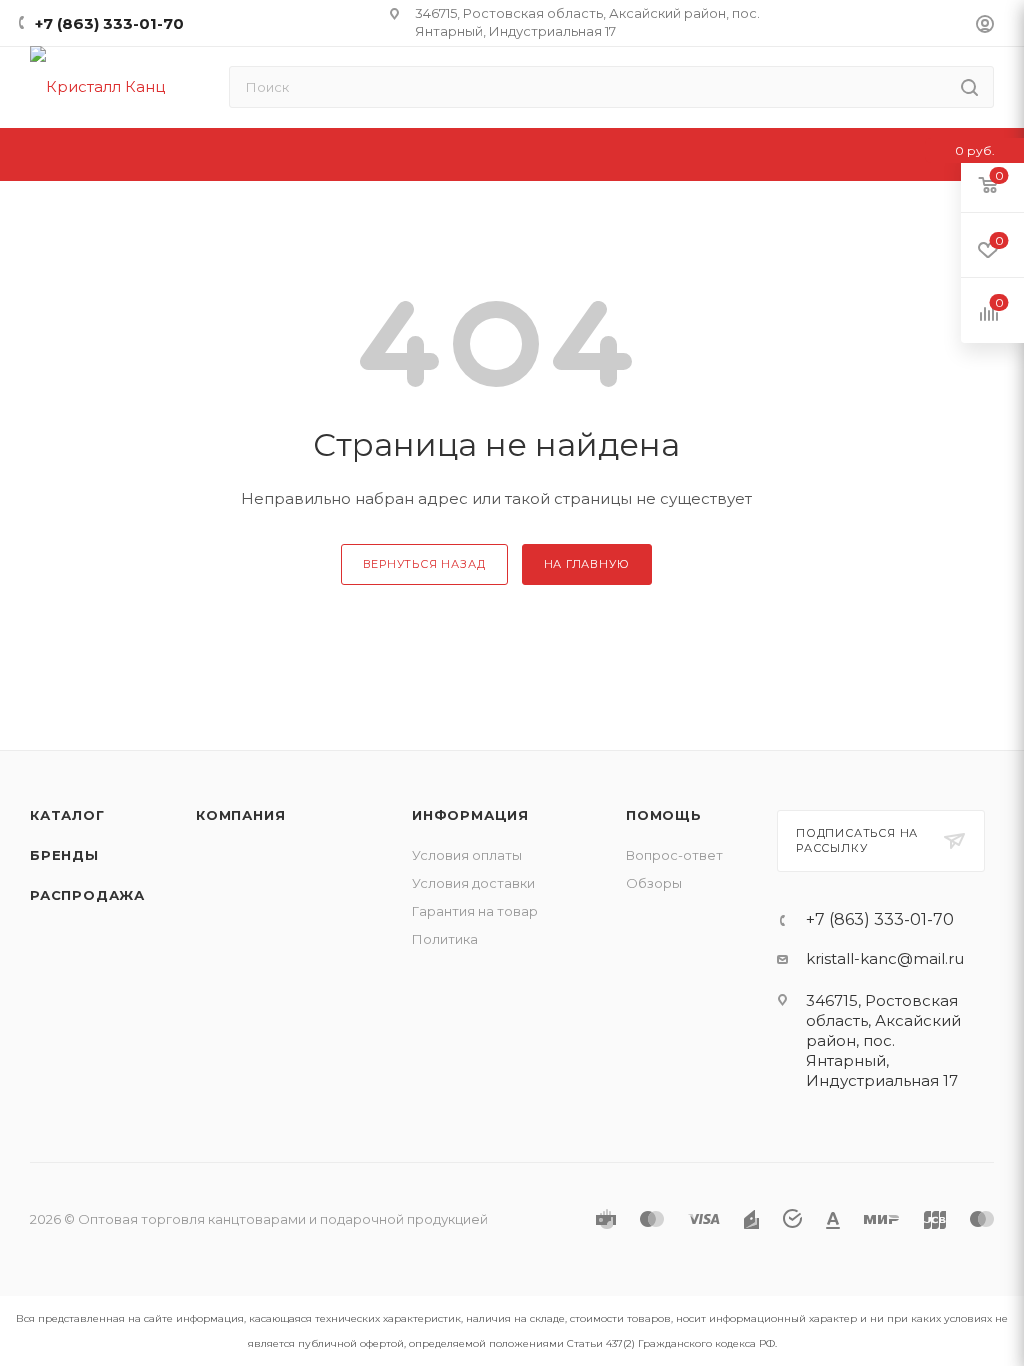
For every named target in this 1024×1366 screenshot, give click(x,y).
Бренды (64, 855)
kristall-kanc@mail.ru (885, 958)
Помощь (664, 815)
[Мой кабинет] (985, 26)
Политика (445, 939)
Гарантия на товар (475, 911)
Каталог (67, 815)
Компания (240, 815)
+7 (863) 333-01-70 (109, 23)
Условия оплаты (467, 855)
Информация (470, 815)
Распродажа (87, 895)
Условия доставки (473, 883)
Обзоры (654, 883)
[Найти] (969, 87)
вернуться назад (424, 564)
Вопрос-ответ (674, 855)
